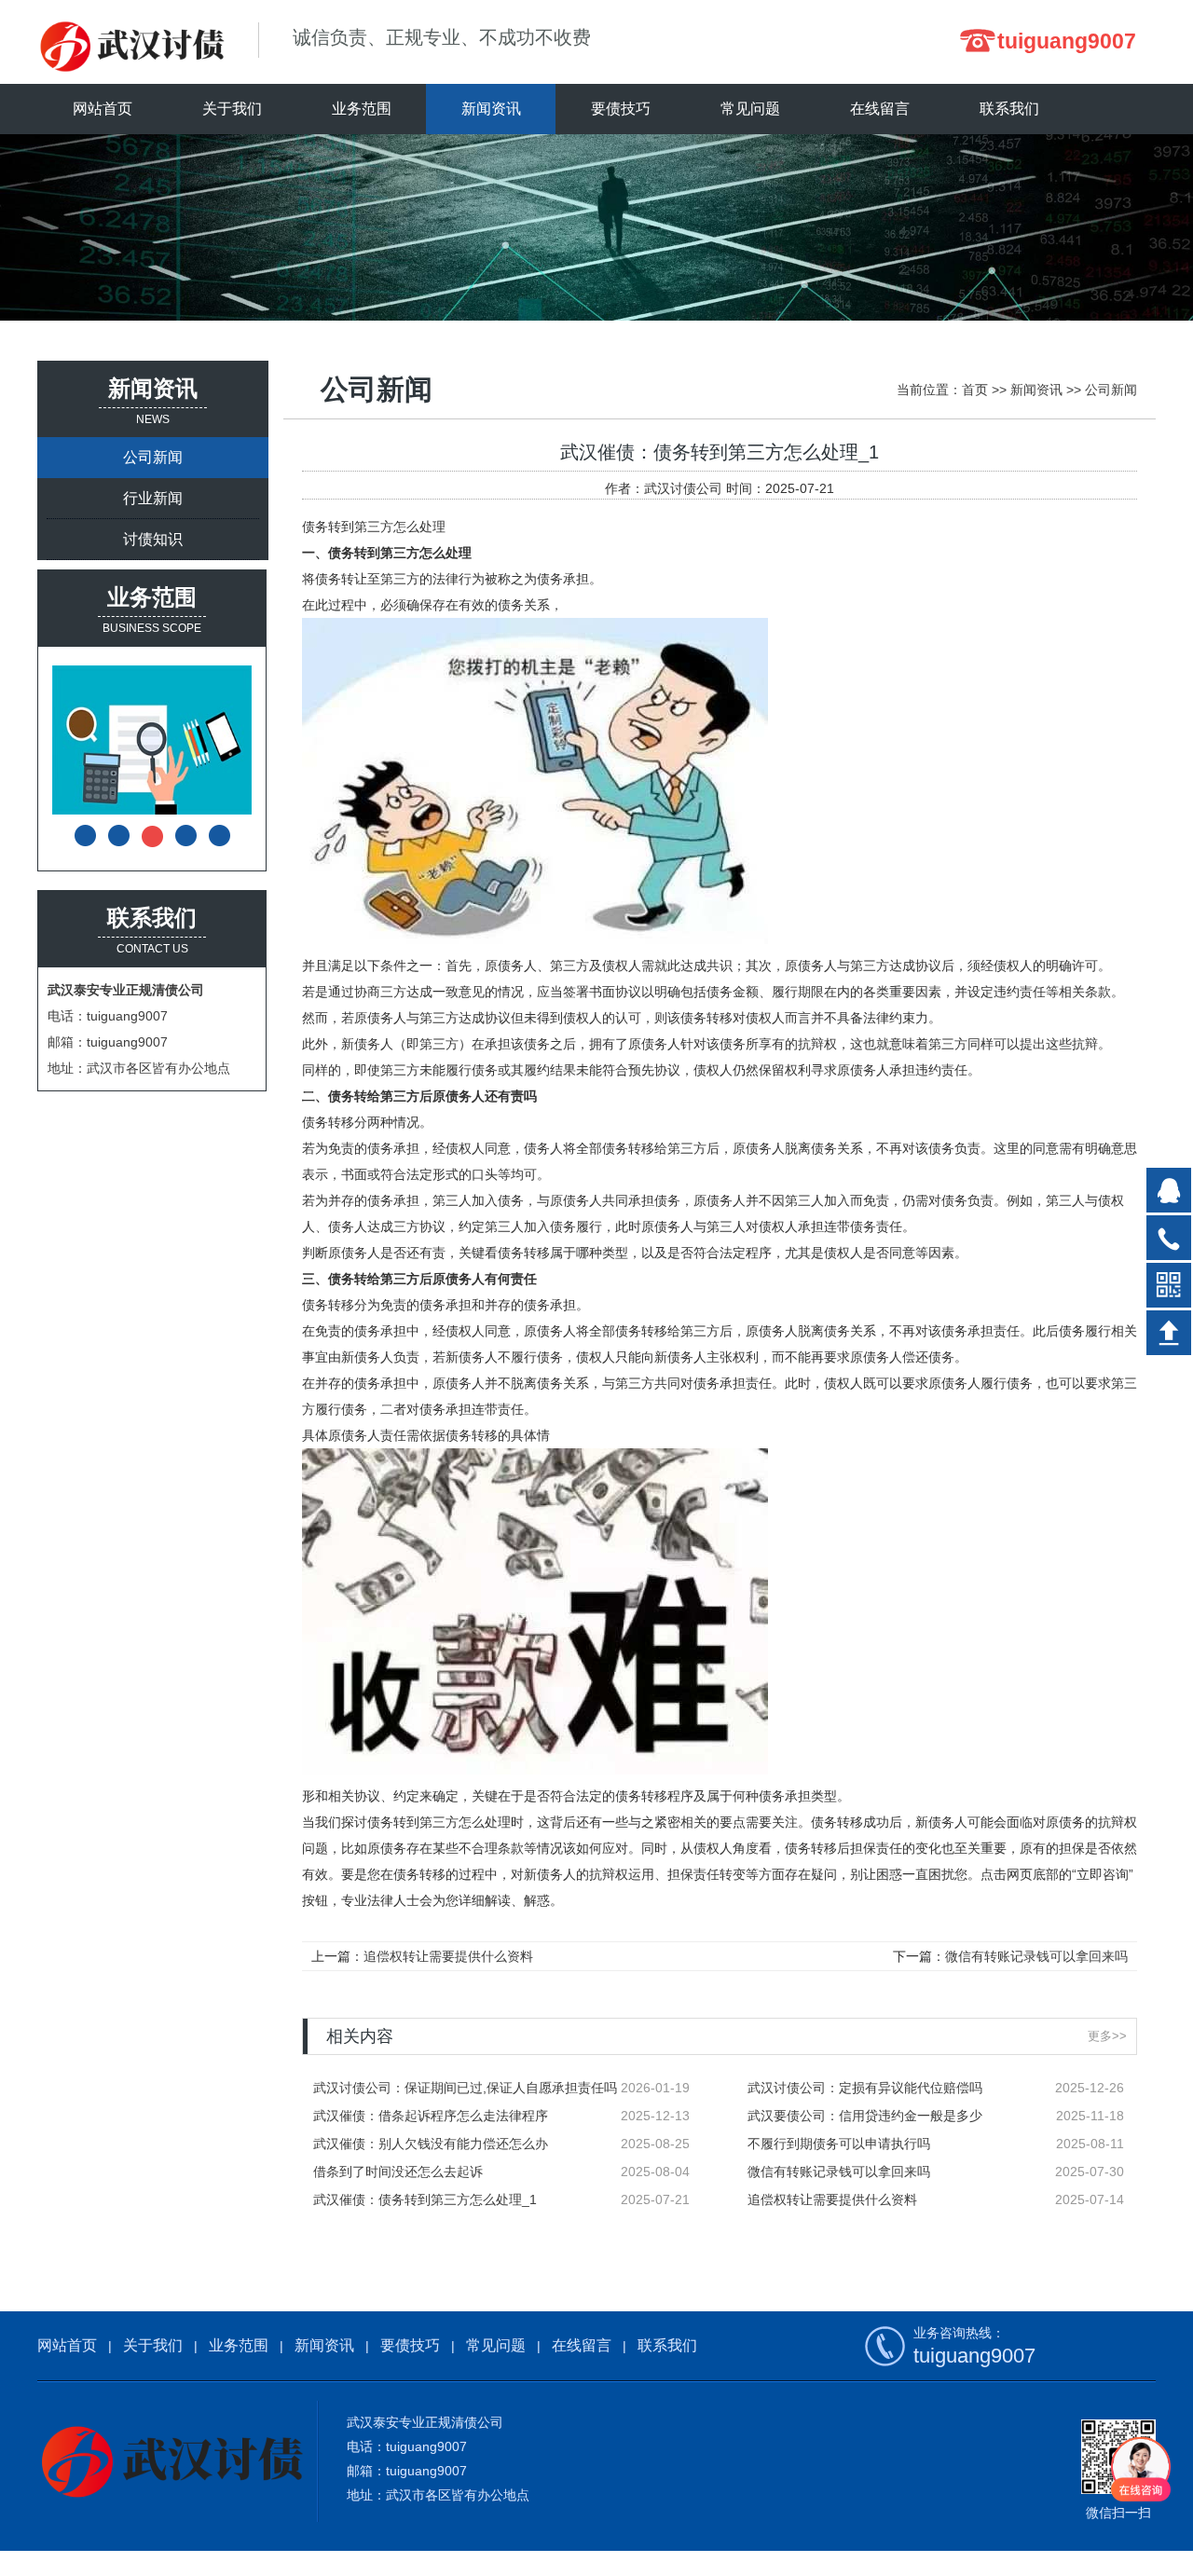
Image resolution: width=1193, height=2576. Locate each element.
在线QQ (1169, 1190)
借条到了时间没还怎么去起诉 (398, 2172)
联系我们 (667, 2345)
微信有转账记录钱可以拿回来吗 (1036, 1956)
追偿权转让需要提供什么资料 (448, 1956)
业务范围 (239, 2345)
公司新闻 (153, 457)
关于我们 (153, 2345)
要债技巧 (410, 2345)
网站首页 (103, 109)
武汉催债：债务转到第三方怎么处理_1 (425, 2199)
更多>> (1107, 2036)
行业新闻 (153, 498)
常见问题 (496, 2345)
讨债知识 (153, 539)
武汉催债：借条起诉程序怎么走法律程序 (431, 2116)
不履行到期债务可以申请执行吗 (839, 2144)
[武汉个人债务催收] (169, 740)
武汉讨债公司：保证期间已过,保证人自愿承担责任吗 (465, 2088)
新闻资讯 (1036, 390)
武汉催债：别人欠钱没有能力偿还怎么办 (431, 2144)
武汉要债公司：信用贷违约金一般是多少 (865, 2116)
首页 (975, 390)
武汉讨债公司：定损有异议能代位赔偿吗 (865, 2088)
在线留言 (582, 2345)
